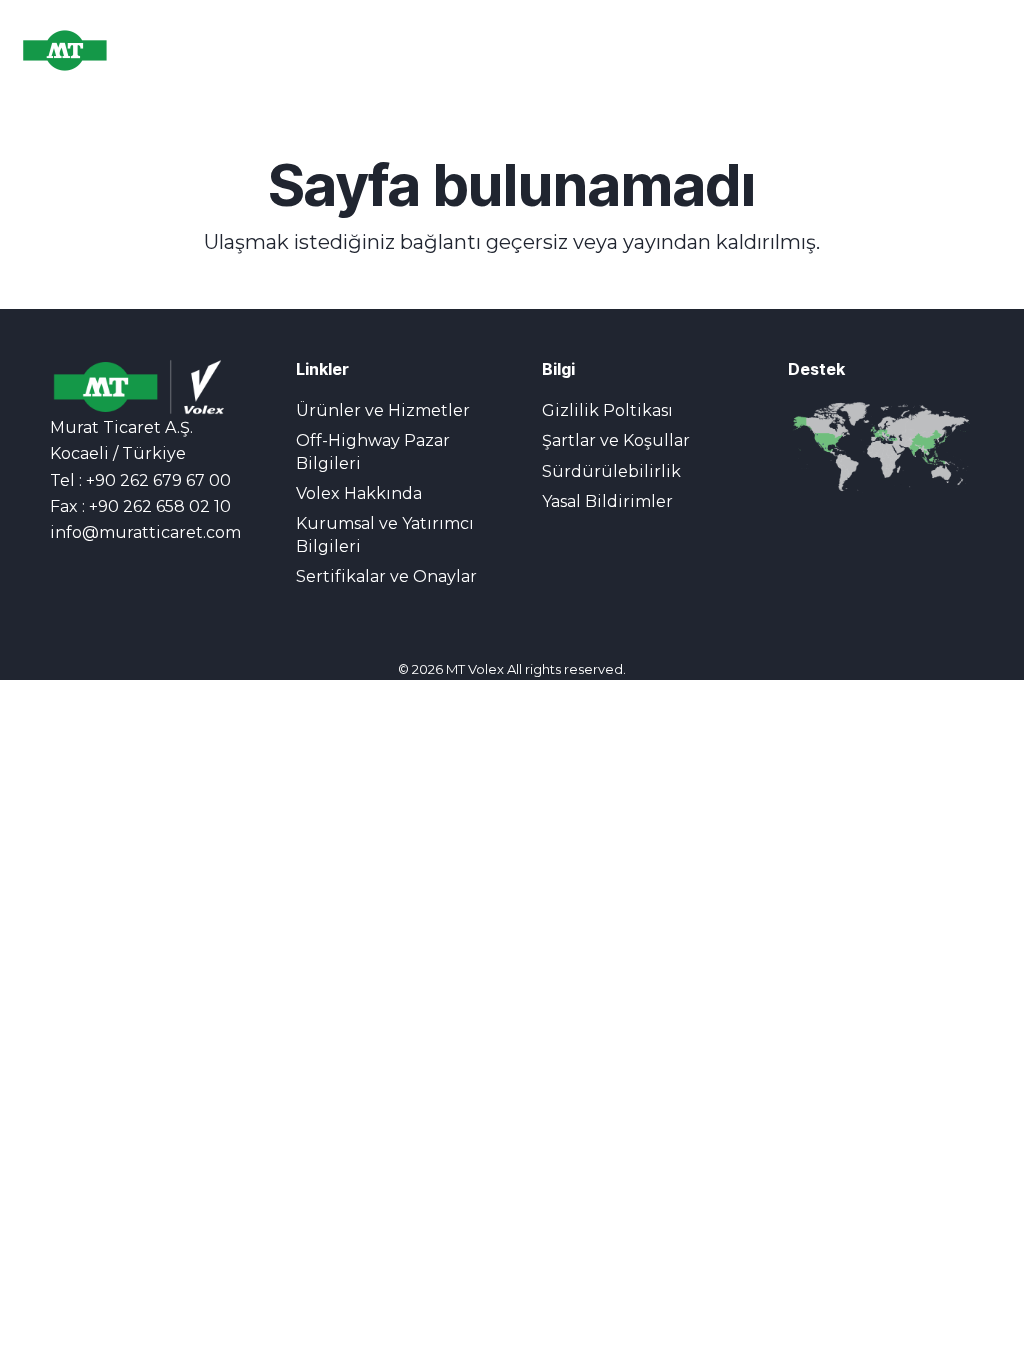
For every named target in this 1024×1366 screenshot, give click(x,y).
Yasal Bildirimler (607, 501)
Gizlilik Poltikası (607, 410)
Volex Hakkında (359, 493)
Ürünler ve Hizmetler (383, 410)
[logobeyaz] (95, 50)
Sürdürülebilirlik (611, 471)
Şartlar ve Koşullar (616, 440)
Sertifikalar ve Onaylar (386, 576)
